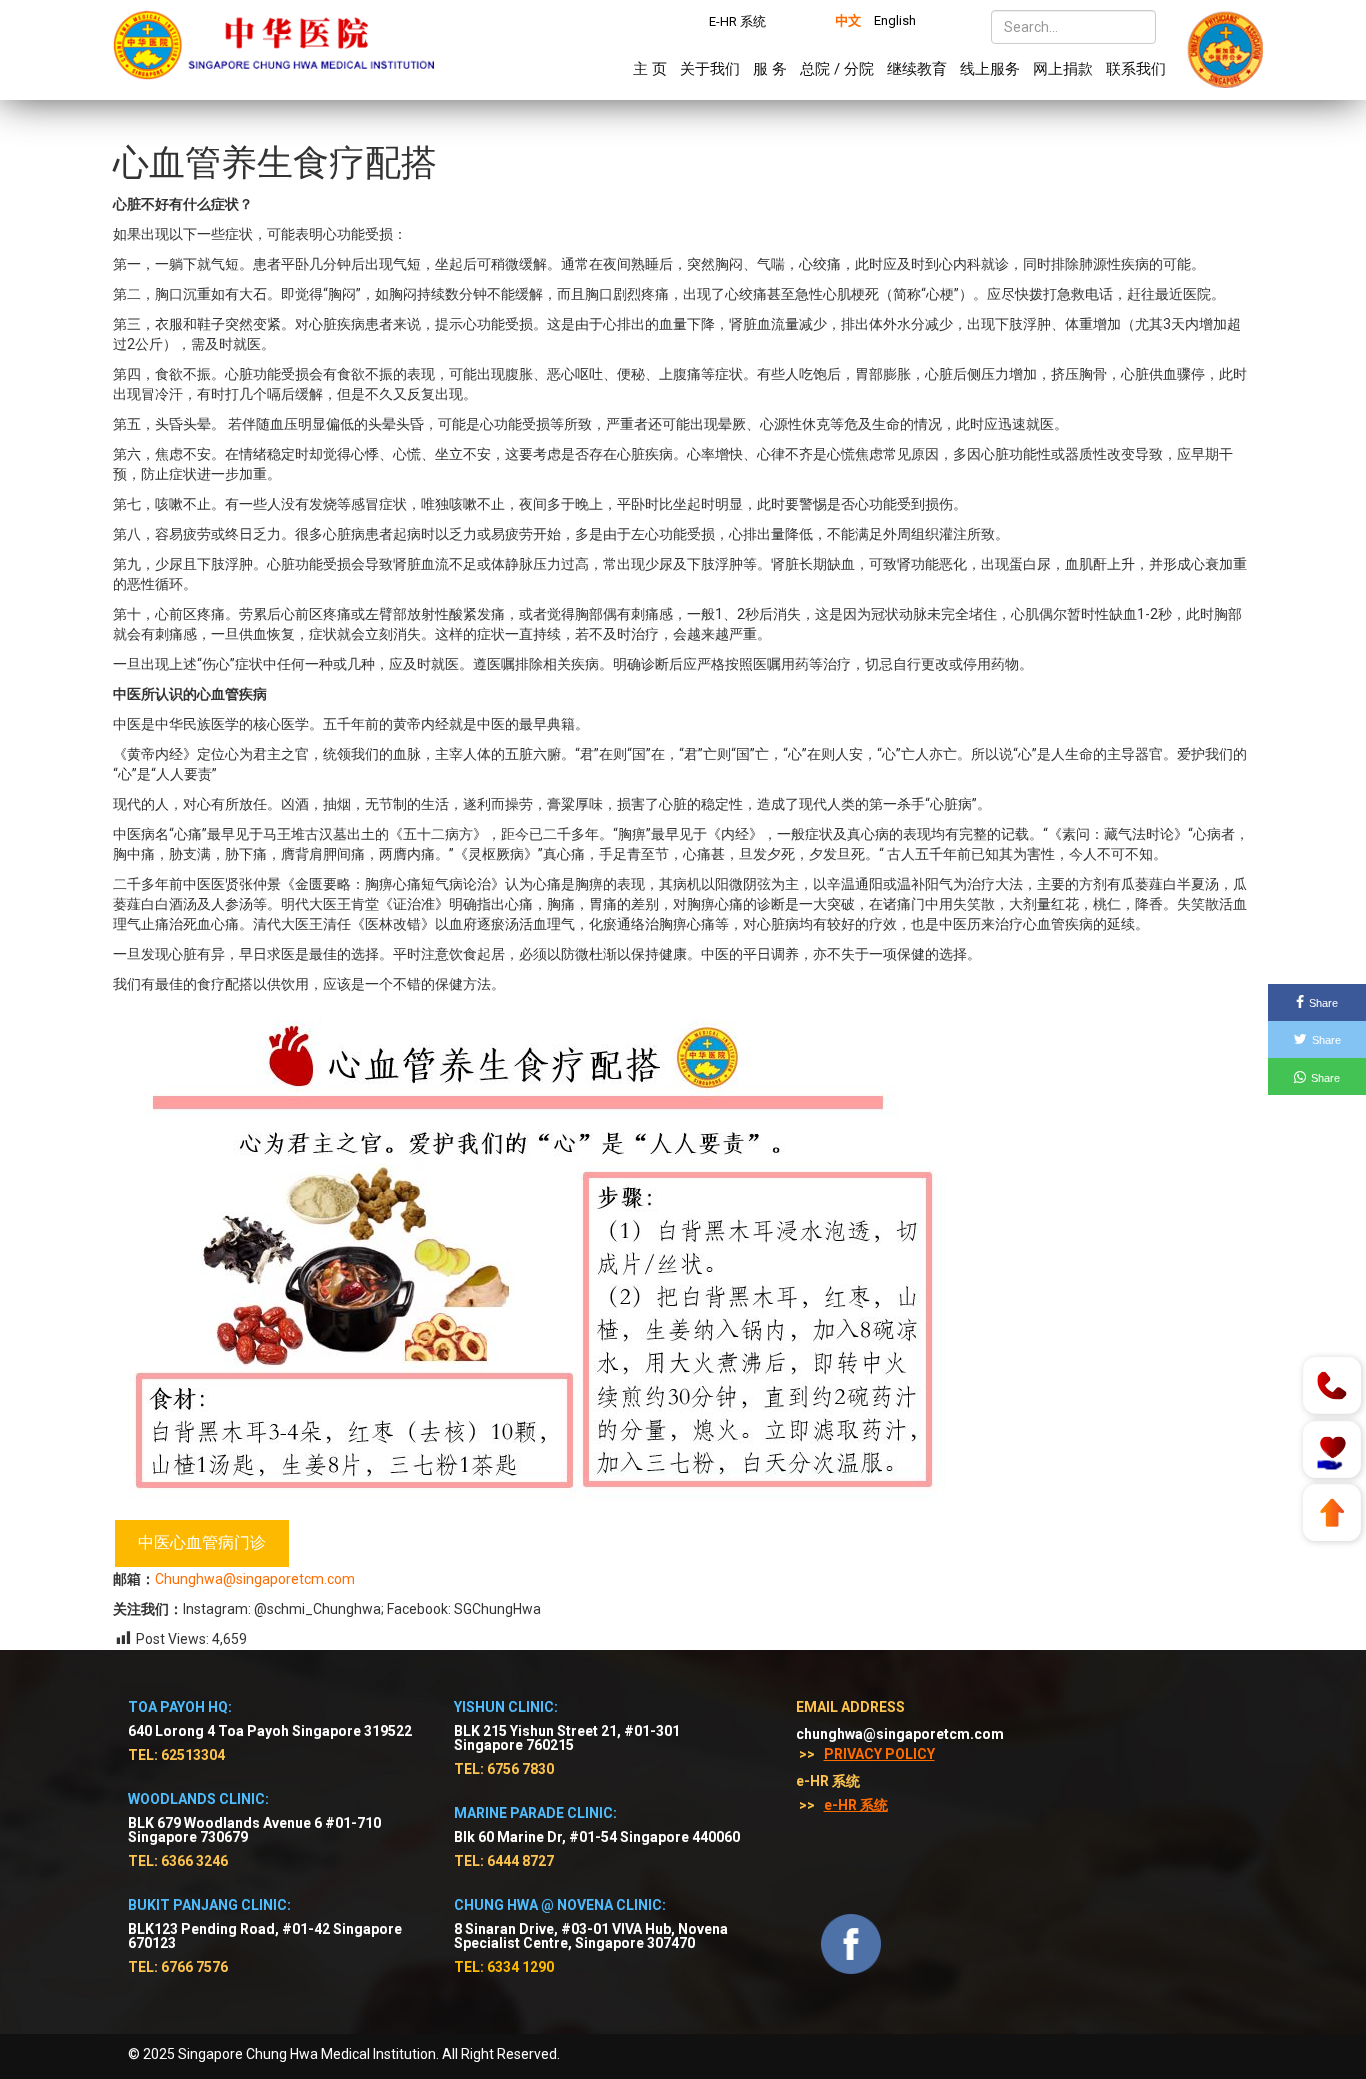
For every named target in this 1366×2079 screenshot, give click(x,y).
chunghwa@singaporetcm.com (900, 1734)
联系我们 (1136, 69)
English (895, 20)
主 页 (650, 69)
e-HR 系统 (856, 1805)
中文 (848, 20)
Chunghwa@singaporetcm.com (255, 1579)
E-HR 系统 (737, 21)
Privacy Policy (879, 1754)
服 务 (770, 69)
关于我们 (710, 69)
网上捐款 (1063, 69)
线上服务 (990, 69)
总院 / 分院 (837, 69)
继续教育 (917, 69)
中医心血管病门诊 (202, 1542)
